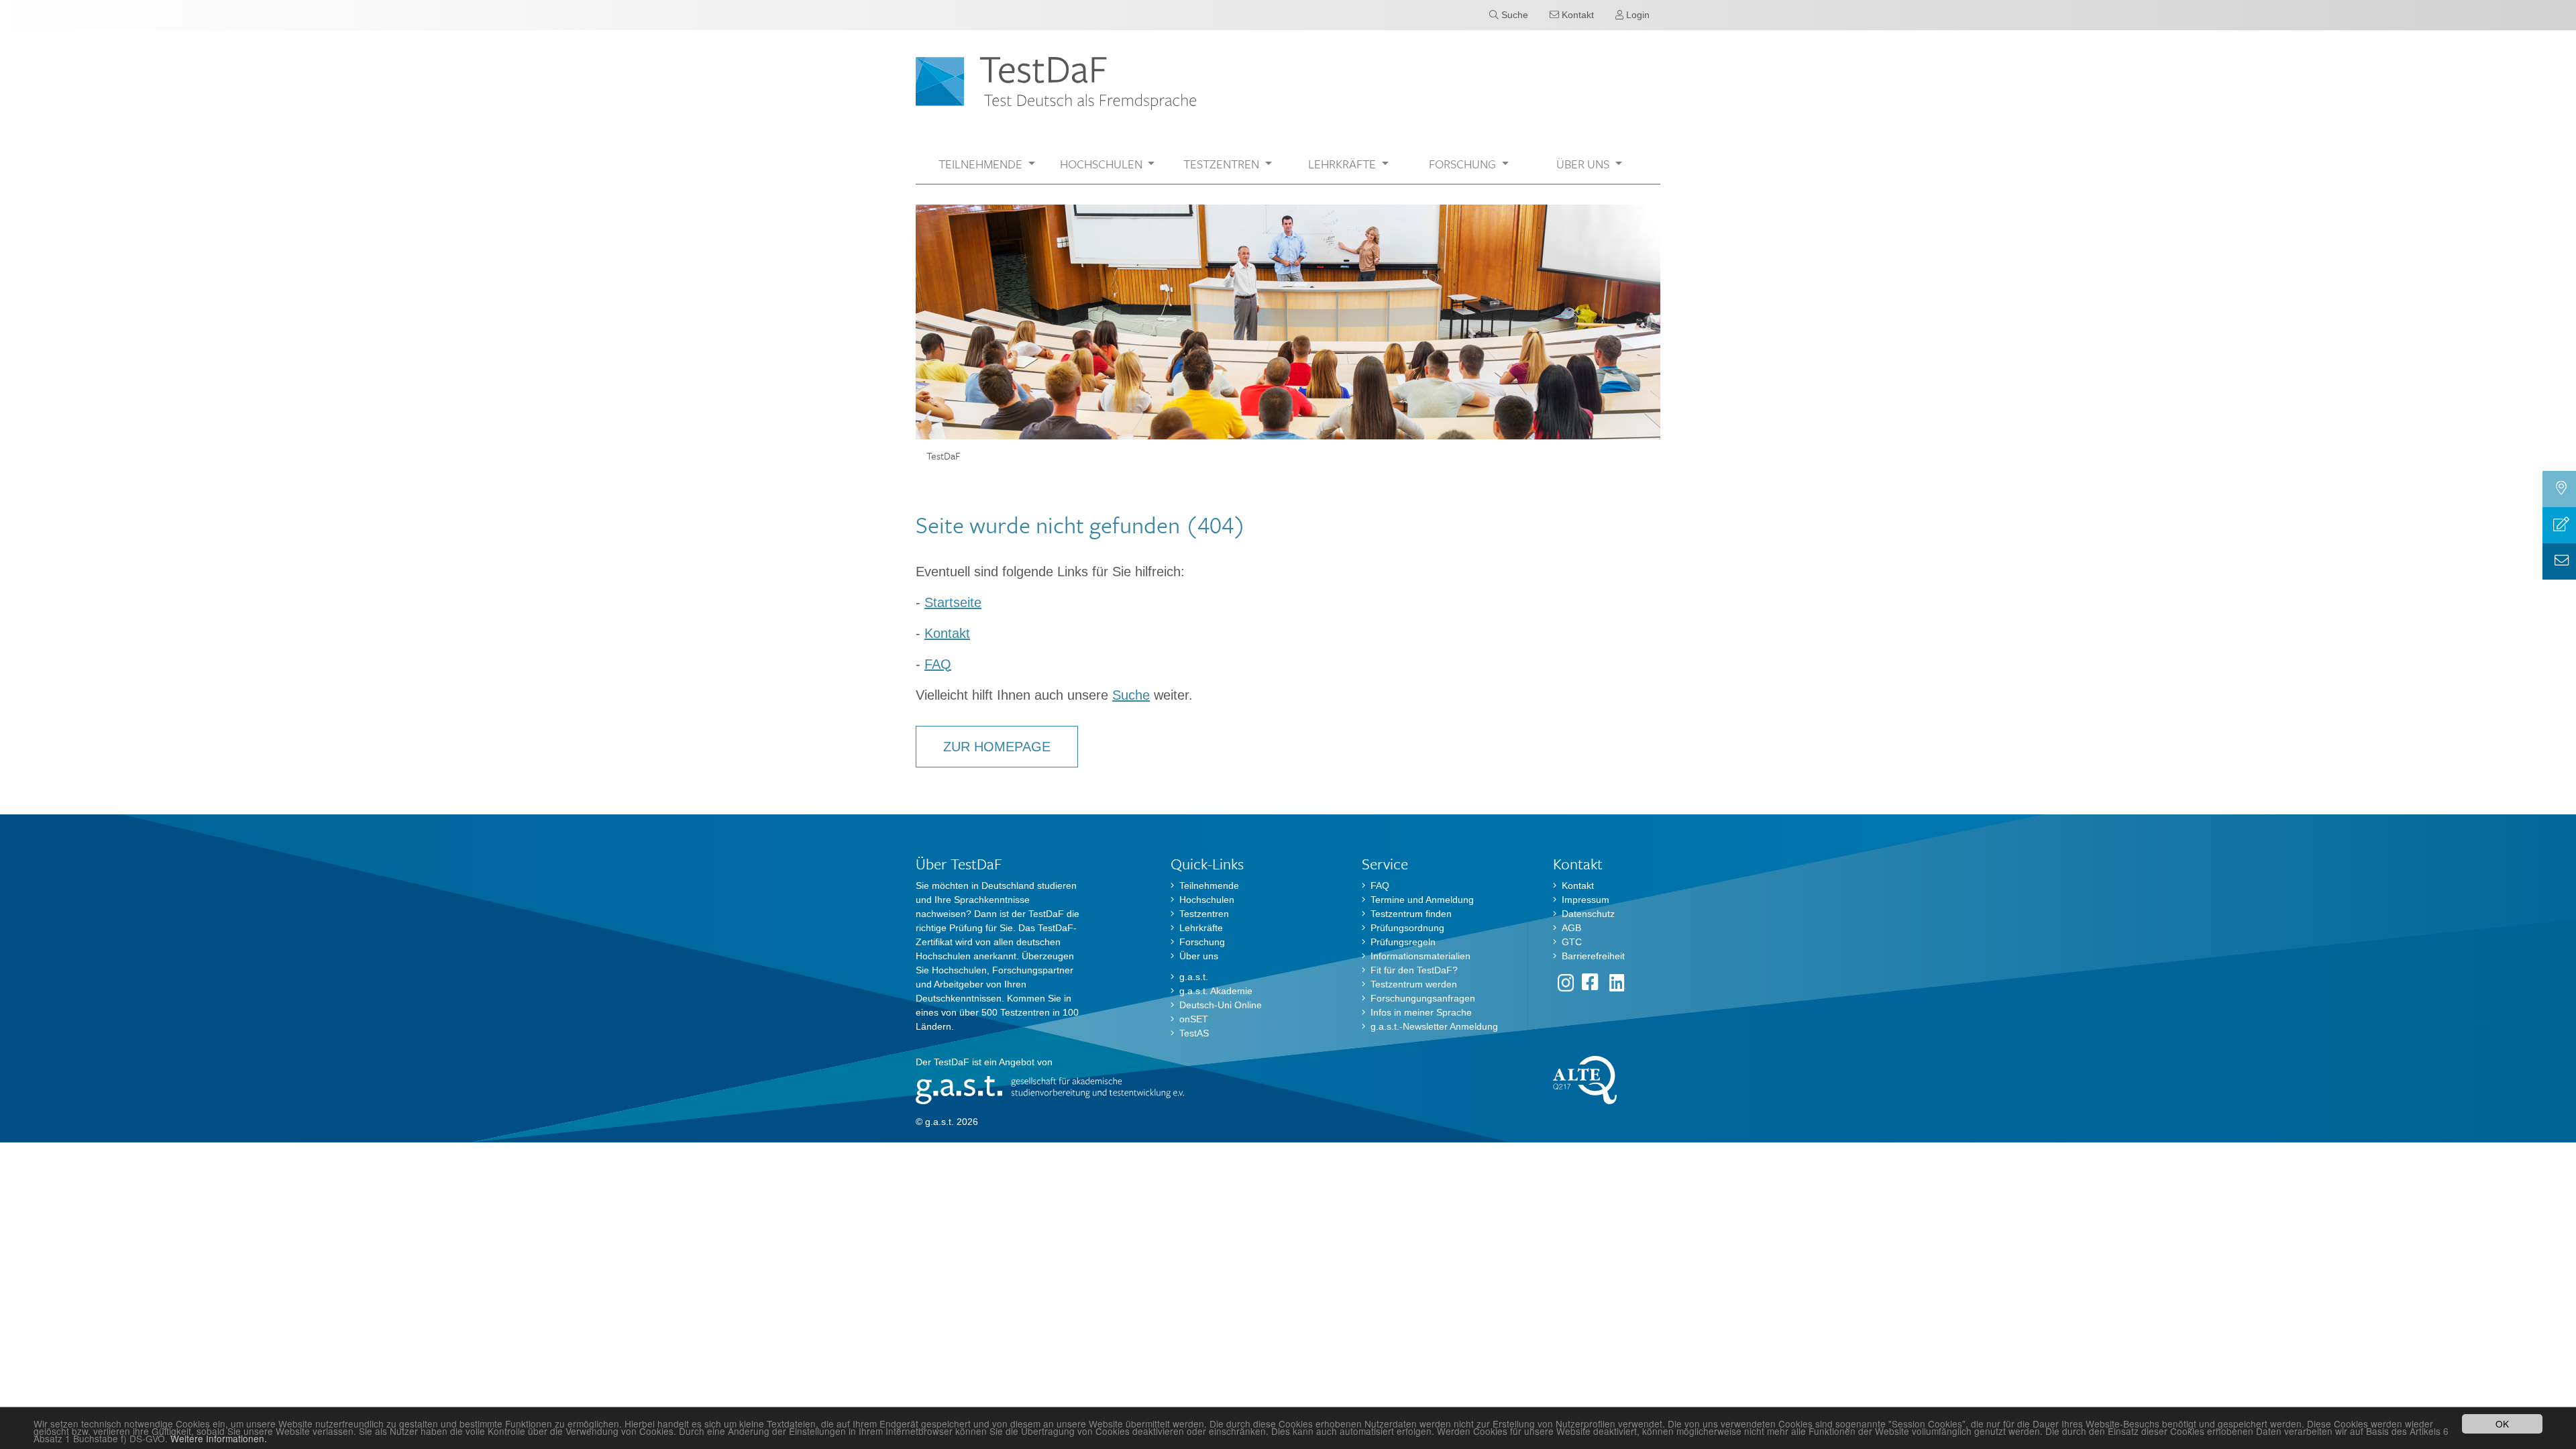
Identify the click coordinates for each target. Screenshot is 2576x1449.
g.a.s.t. (1194, 977)
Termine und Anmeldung (1422, 900)
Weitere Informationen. (219, 1438)
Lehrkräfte (1201, 928)
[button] (987, 164)
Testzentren (1204, 914)
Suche (1131, 695)
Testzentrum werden (1414, 984)
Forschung (1202, 942)
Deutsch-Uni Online (1221, 1005)
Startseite (953, 602)
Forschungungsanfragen (1423, 998)
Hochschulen (1207, 900)
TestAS (1194, 1033)
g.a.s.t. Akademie (1216, 991)
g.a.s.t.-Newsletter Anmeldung (1434, 1026)
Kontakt (947, 633)
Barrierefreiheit (1593, 956)
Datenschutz (1588, 914)
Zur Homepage (997, 747)
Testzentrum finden (1411, 914)
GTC (1572, 942)
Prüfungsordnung (1407, 928)
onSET (1194, 1019)
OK (2502, 1424)
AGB (1571, 928)
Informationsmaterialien (1420, 956)
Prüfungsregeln (1403, 942)
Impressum (1586, 900)
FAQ (938, 664)
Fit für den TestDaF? (1414, 970)
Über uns (1199, 956)
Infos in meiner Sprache (1421, 1012)
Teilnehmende (1209, 885)
